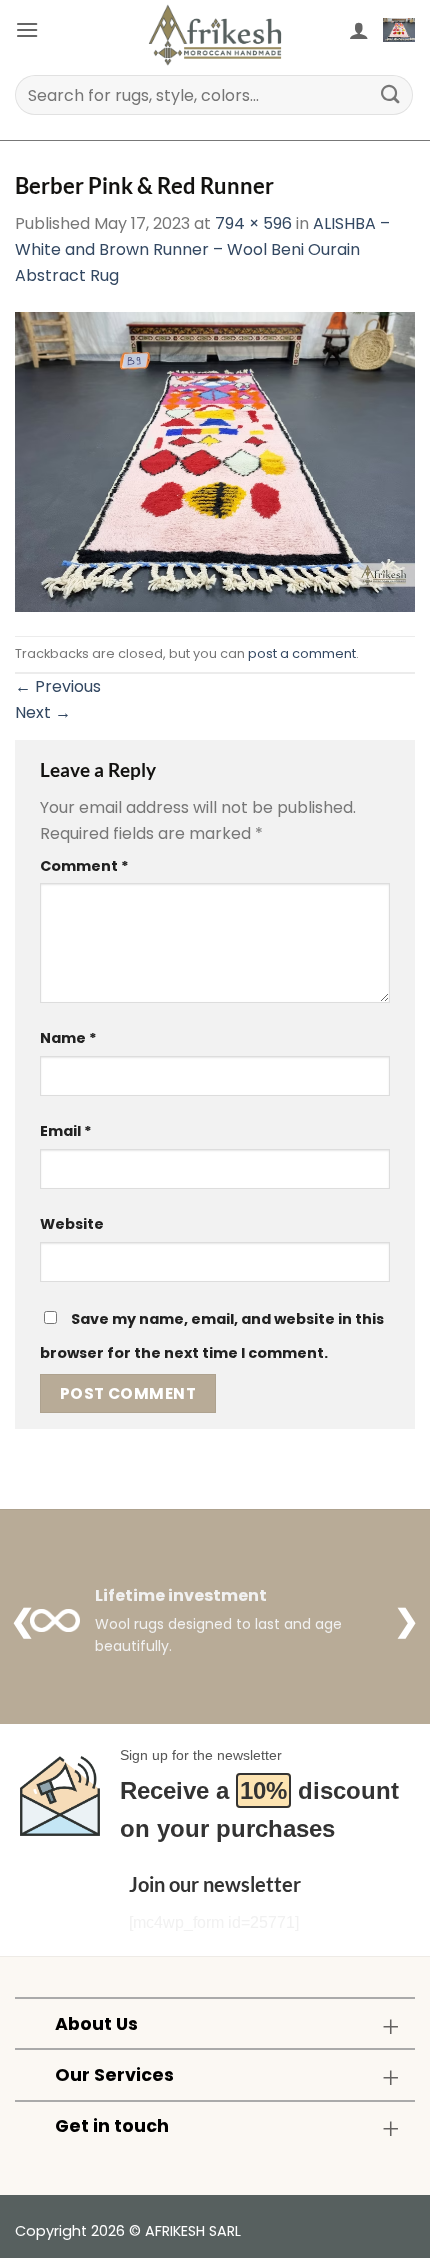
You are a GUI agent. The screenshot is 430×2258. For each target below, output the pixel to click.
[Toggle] (390, 2025)
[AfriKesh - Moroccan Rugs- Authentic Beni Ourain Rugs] (215, 35)
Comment (84, 866)
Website (72, 1224)
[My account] (359, 30)
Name (68, 1038)
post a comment (302, 653)
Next (43, 712)
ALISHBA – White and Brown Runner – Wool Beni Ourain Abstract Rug (202, 249)
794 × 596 (253, 223)
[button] (27, 29)
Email (66, 1131)
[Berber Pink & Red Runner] (215, 461)
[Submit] (391, 94)
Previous (58, 686)
